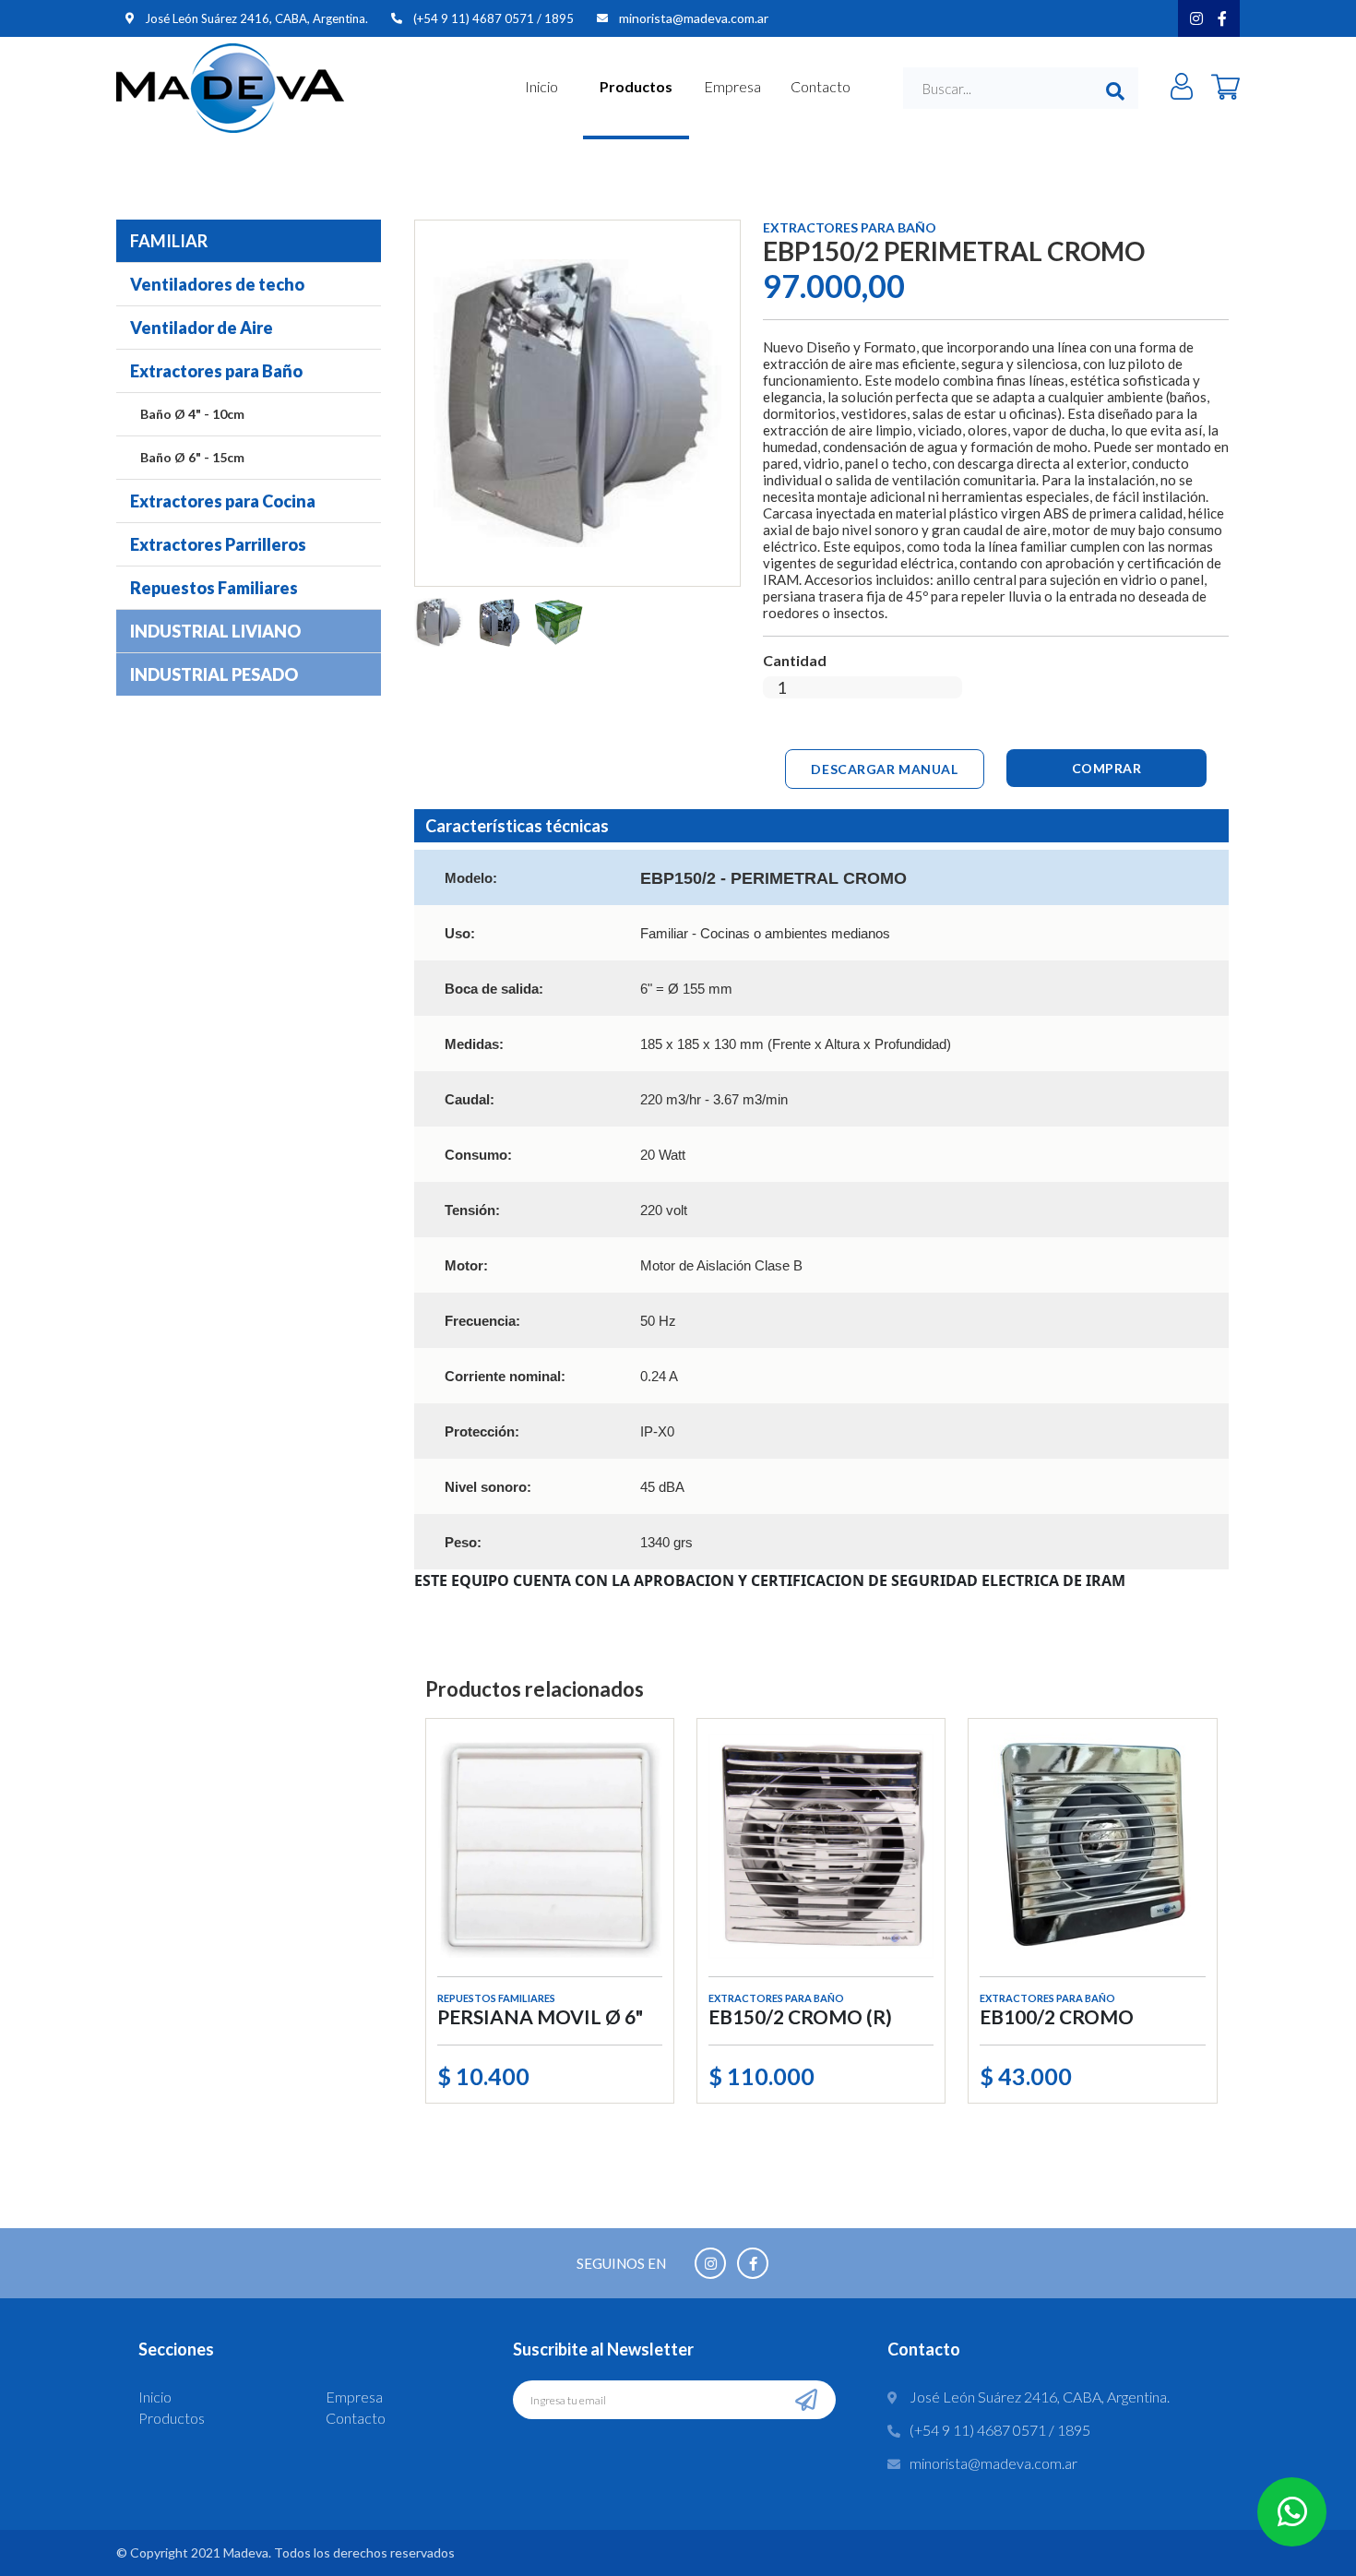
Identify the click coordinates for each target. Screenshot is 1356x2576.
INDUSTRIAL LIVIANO (215, 631)
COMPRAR (1107, 768)
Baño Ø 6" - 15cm (192, 457)
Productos (636, 86)
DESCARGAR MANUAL (884, 769)
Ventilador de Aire (202, 328)
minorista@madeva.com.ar (694, 18)
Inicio (541, 86)
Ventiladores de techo (217, 284)
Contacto (821, 86)
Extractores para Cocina (223, 501)
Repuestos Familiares (214, 588)
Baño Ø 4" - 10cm (192, 414)
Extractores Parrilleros (218, 544)
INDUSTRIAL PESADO (214, 674)
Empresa (732, 86)
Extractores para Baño (216, 371)
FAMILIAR (169, 241)
